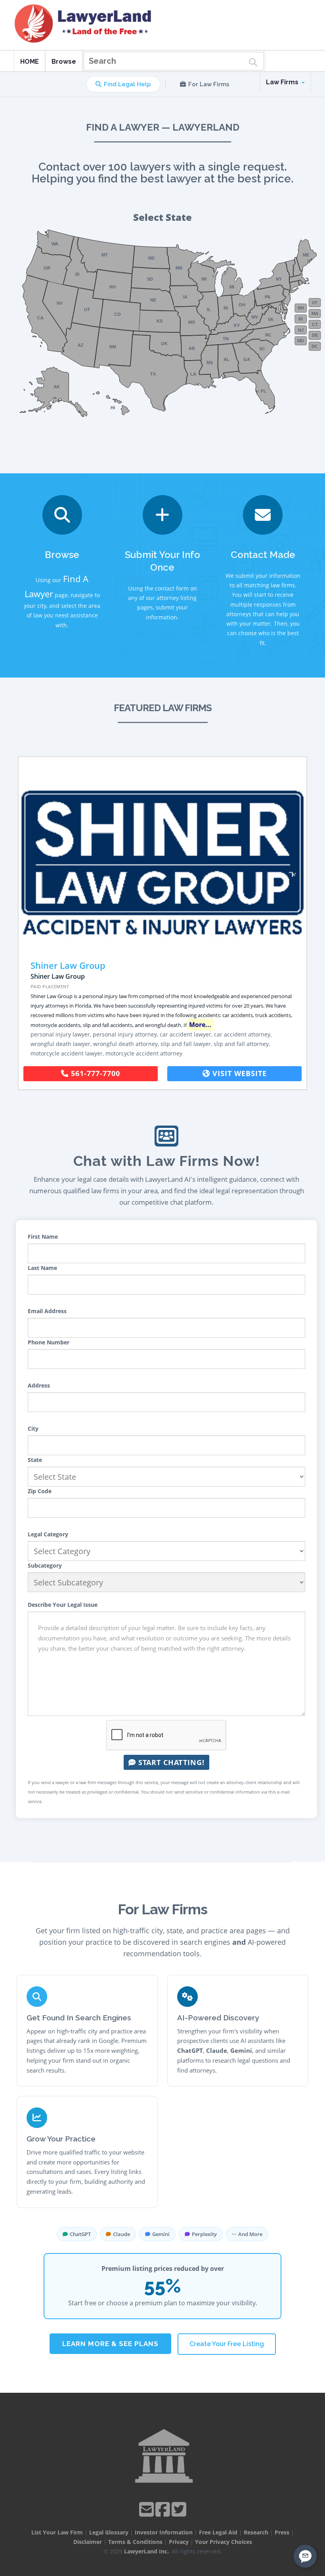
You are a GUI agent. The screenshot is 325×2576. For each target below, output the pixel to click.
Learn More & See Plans (110, 2344)
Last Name (42, 1268)
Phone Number (49, 1342)
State (35, 1460)
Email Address (47, 1311)
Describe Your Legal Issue (63, 1605)
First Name (43, 1237)
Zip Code (40, 1491)
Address (39, 1385)
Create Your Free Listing (227, 2344)
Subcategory (45, 1565)
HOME (30, 62)
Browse (64, 62)
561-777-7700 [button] (94, 1073)
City (33, 1428)
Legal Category (48, 1534)
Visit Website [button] (238, 1073)
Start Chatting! (170, 1762)
